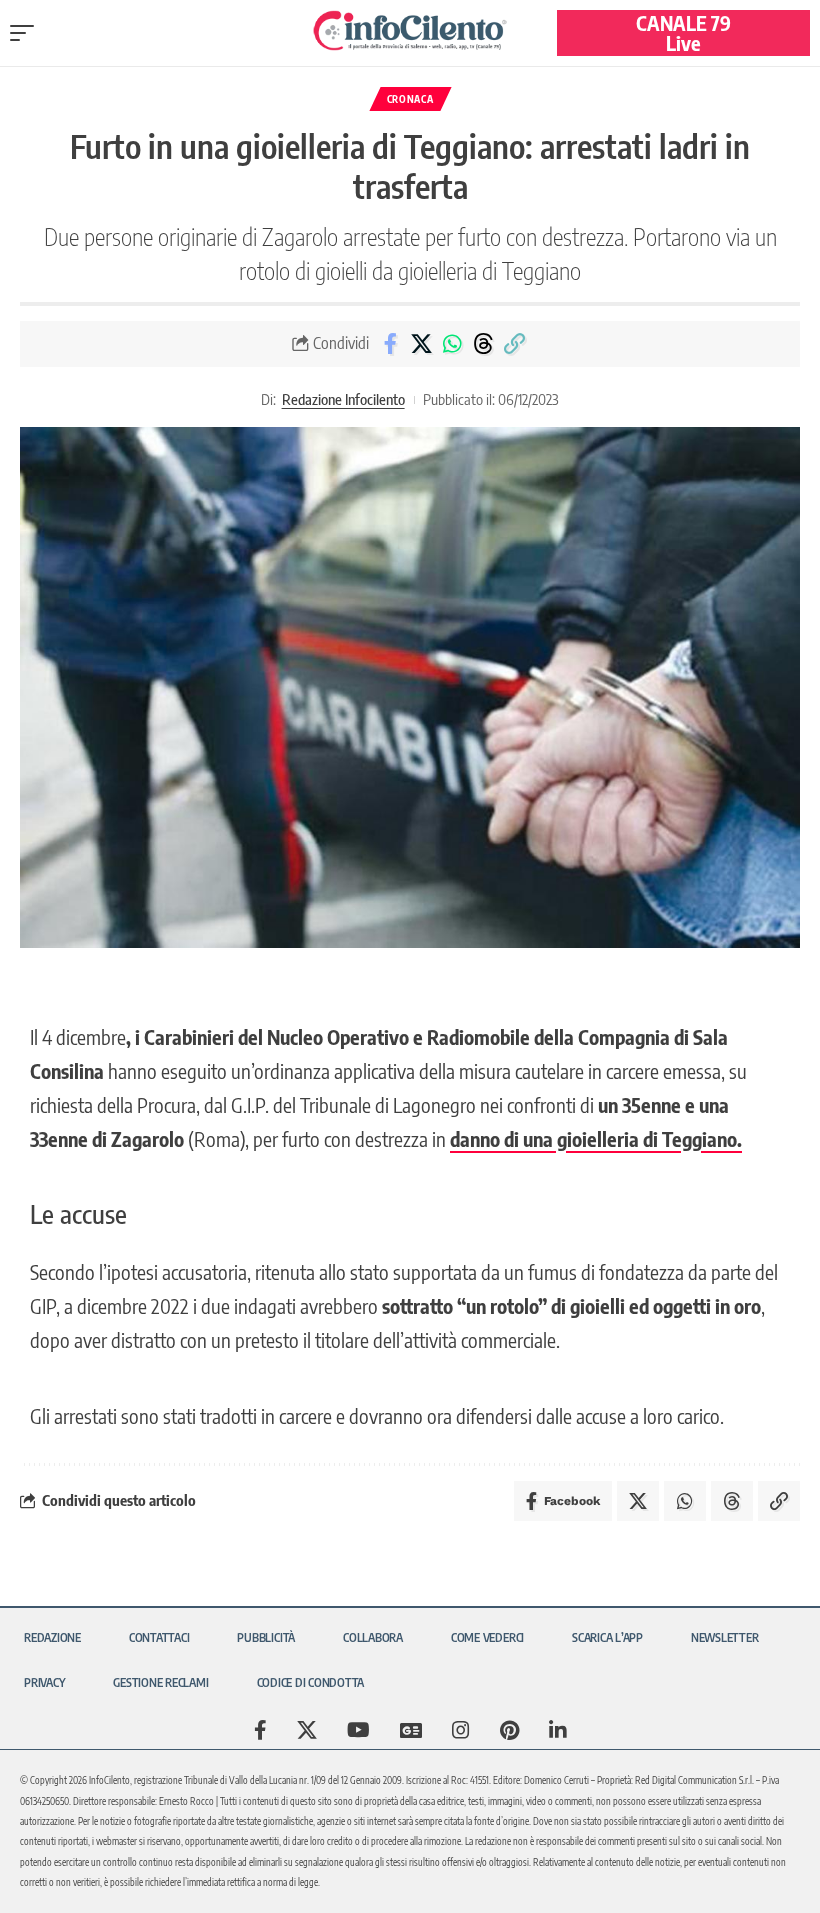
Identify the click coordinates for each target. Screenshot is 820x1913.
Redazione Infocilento (343, 399)
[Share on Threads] (483, 344)
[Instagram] (461, 1730)
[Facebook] (260, 1730)
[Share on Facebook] (390, 344)
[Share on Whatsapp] (452, 344)
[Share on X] (421, 344)
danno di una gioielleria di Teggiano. (596, 1138)
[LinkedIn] (558, 1730)
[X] (307, 1730)
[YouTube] (358, 1730)
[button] (27, 33)
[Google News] (411, 1730)
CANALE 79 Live (683, 32)
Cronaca (410, 99)
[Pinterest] (509, 1730)
